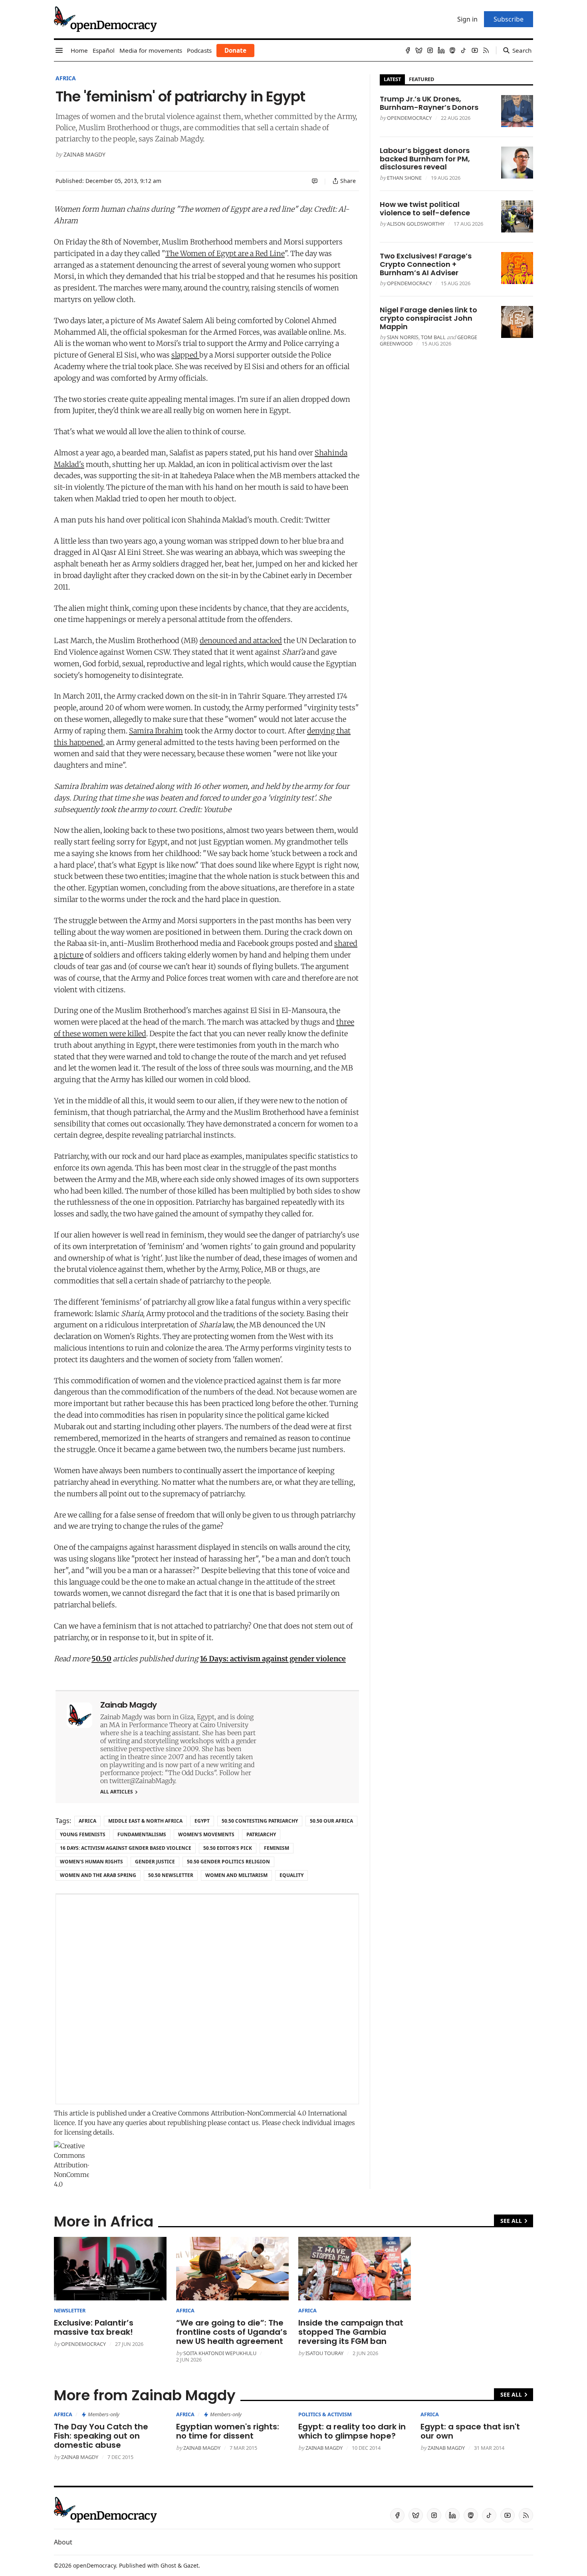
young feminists (83, 1834)
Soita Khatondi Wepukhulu (220, 2353)
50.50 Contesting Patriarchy (260, 1821)
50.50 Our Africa (331, 1821)
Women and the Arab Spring (98, 1875)
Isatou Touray (324, 2353)
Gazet (191, 2565)
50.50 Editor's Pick (228, 1848)
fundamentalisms (142, 1834)
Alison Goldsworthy (416, 224)
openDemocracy (409, 118)
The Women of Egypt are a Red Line (225, 253)
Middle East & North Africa (145, 1821)
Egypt (202, 1821)
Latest (392, 79)
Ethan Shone (404, 178)
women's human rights (91, 1862)
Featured (421, 79)
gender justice (155, 1862)
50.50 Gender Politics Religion (228, 1862)
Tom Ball (433, 337)
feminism (277, 1848)
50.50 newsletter (171, 1875)
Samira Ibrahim (156, 731)
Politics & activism (325, 2414)
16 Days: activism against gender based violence (126, 1848)
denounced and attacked (241, 641)
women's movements (206, 1834)
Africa (66, 78)
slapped (185, 355)
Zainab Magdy (84, 154)
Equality (292, 1875)
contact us (243, 2123)
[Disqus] (207, 1999)
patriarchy (261, 1834)
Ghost (168, 2565)
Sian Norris (403, 337)
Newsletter (70, 2310)
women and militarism (236, 1875)
